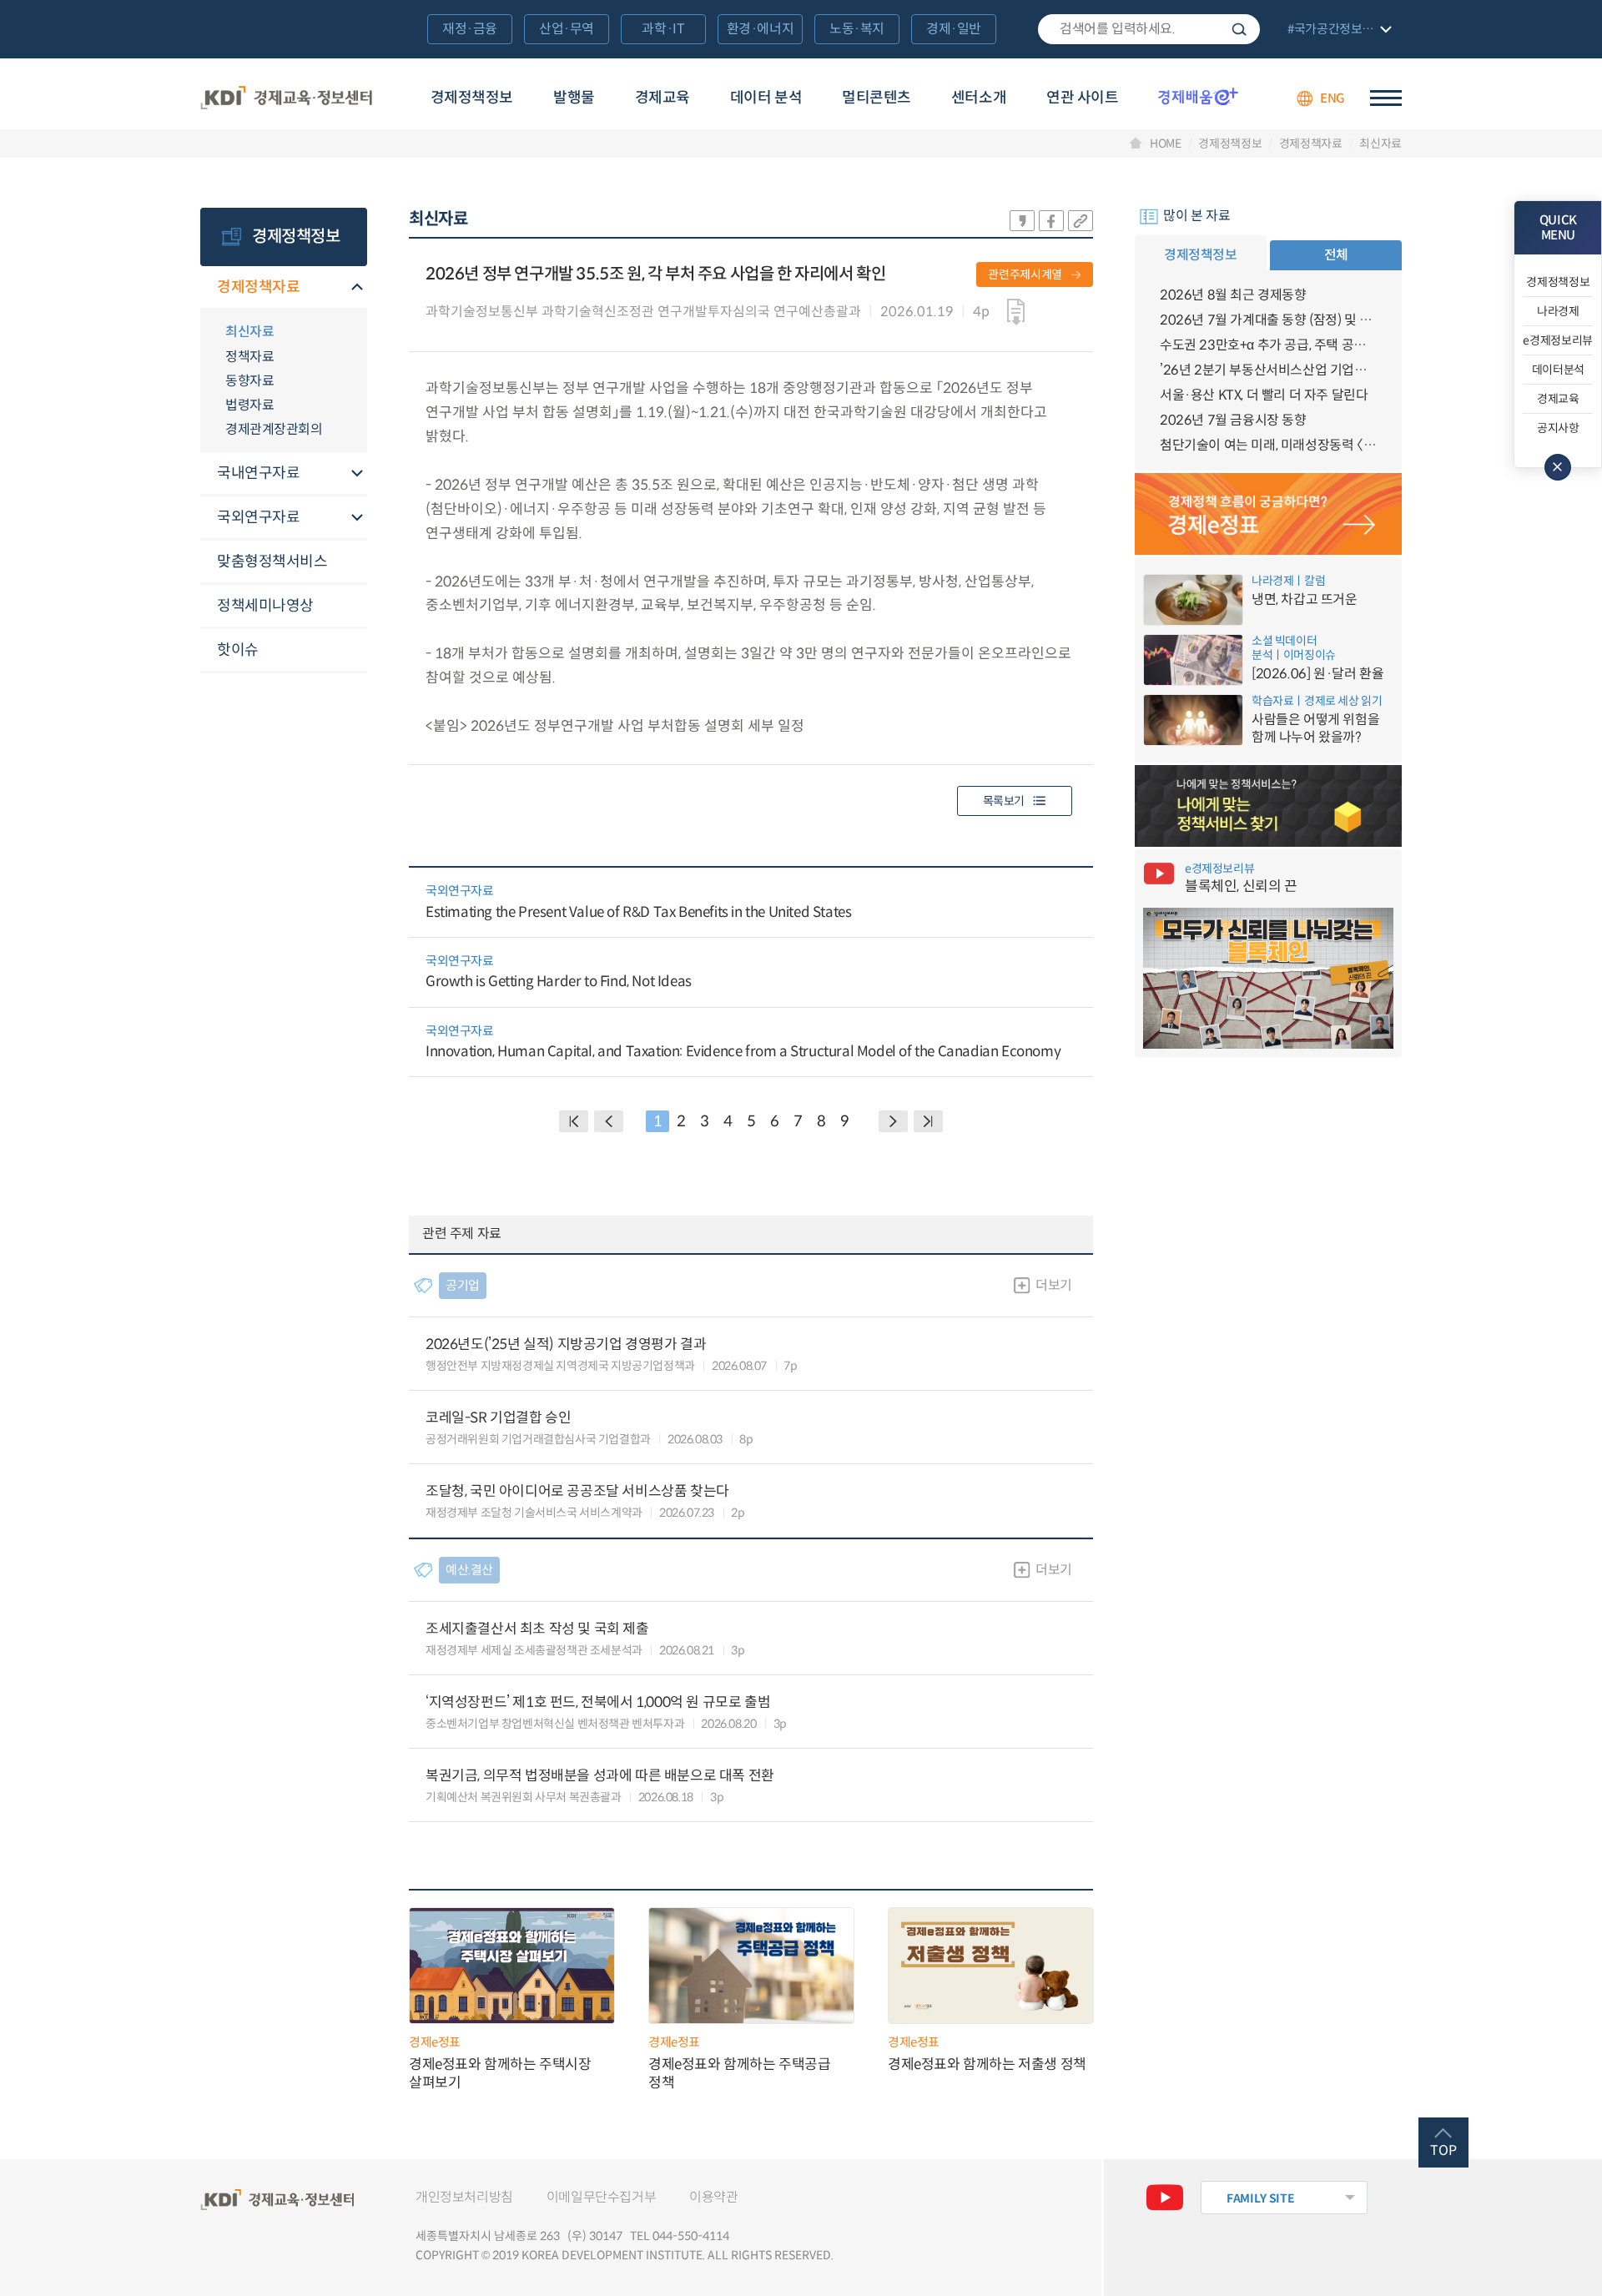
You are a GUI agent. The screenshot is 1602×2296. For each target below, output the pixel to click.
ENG (1332, 98)
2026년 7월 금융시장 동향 (1233, 420)
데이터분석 (1558, 370)
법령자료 (249, 405)
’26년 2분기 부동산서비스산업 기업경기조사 (1268, 370)
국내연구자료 (258, 473)
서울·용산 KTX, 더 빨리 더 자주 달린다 (1264, 395)
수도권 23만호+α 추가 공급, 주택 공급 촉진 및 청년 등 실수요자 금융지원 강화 (1268, 345)
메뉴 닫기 (1558, 467)
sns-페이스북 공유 (1051, 221)
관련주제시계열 (1025, 274)
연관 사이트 (1082, 98)
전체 (1336, 255)
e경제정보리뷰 (1558, 340)
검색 (1239, 29)
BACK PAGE (574, 1121)
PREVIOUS (609, 1121)
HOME (1166, 143)
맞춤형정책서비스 (272, 561)
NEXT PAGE (928, 1121)
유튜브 (1165, 2198)
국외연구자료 (258, 517)
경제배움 (1198, 96)
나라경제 (1558, 311)
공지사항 (1558, 428)
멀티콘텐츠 (877, 98)
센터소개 (979, 98)
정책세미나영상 (265, 606)
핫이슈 (238, 650)
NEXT (893, 1121)
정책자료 (249, 357)
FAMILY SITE (1260, 2198)
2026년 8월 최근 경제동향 (1233, 295)
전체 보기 (1338, 30)
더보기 (1054, 1285)
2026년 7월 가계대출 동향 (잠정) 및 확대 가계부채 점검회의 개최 (1268, 320)
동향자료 (249, 381)
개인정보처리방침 (464, 2197)
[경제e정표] (1268, 514)
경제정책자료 (1311, 143)
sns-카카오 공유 (1022, 221)
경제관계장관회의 (274, 429)
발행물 (574, 98)
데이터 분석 (766, 98)
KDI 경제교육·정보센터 (286, 98)
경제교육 (662, 98)
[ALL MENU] (1386, 98)
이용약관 (713, 2197)
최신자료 (1380, 143)
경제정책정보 (472, 98)
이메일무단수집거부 (601, 2197)
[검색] (1149, 29)
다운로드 (1016, 312)
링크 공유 (1081, 221)
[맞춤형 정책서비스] (1268, 806)
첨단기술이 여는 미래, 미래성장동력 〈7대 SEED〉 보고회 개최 (1268, 445)
